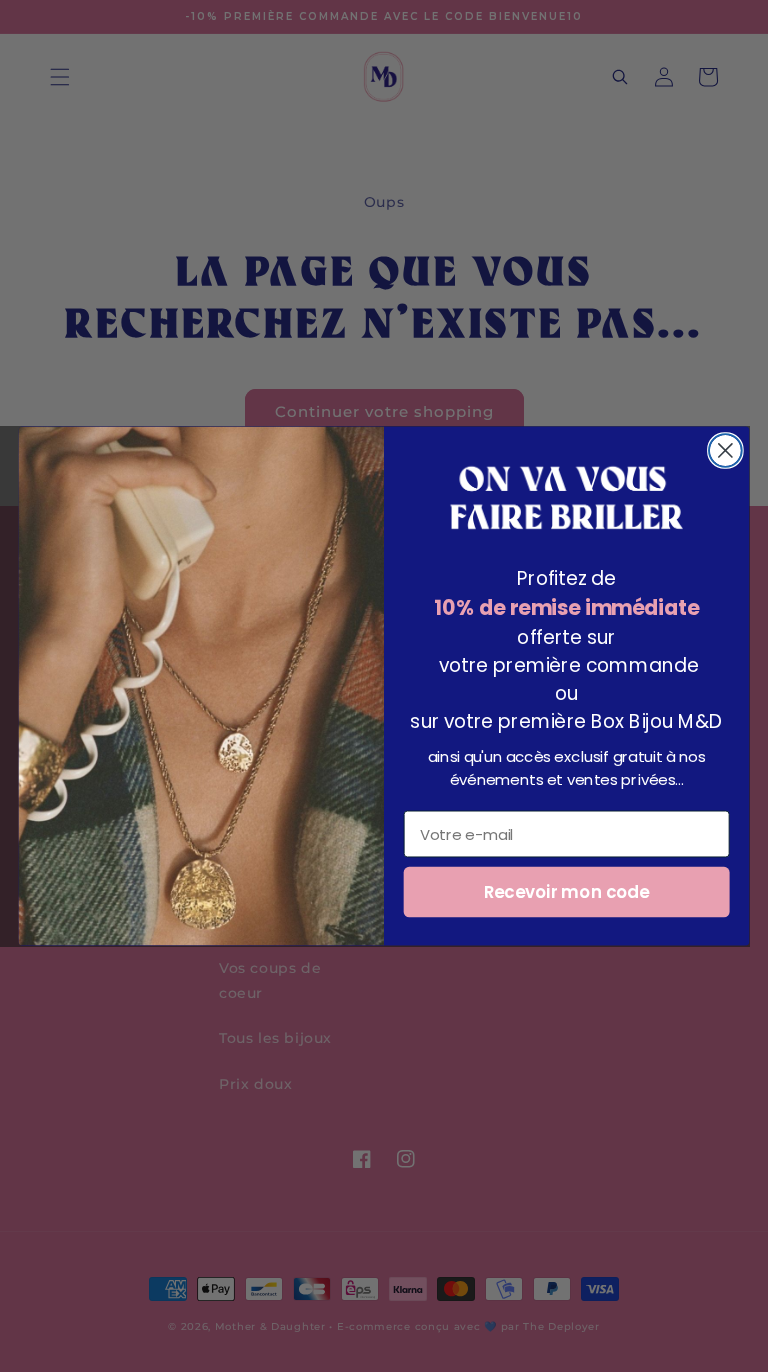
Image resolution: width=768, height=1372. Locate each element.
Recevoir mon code (567, 891)
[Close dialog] (725, 450)
